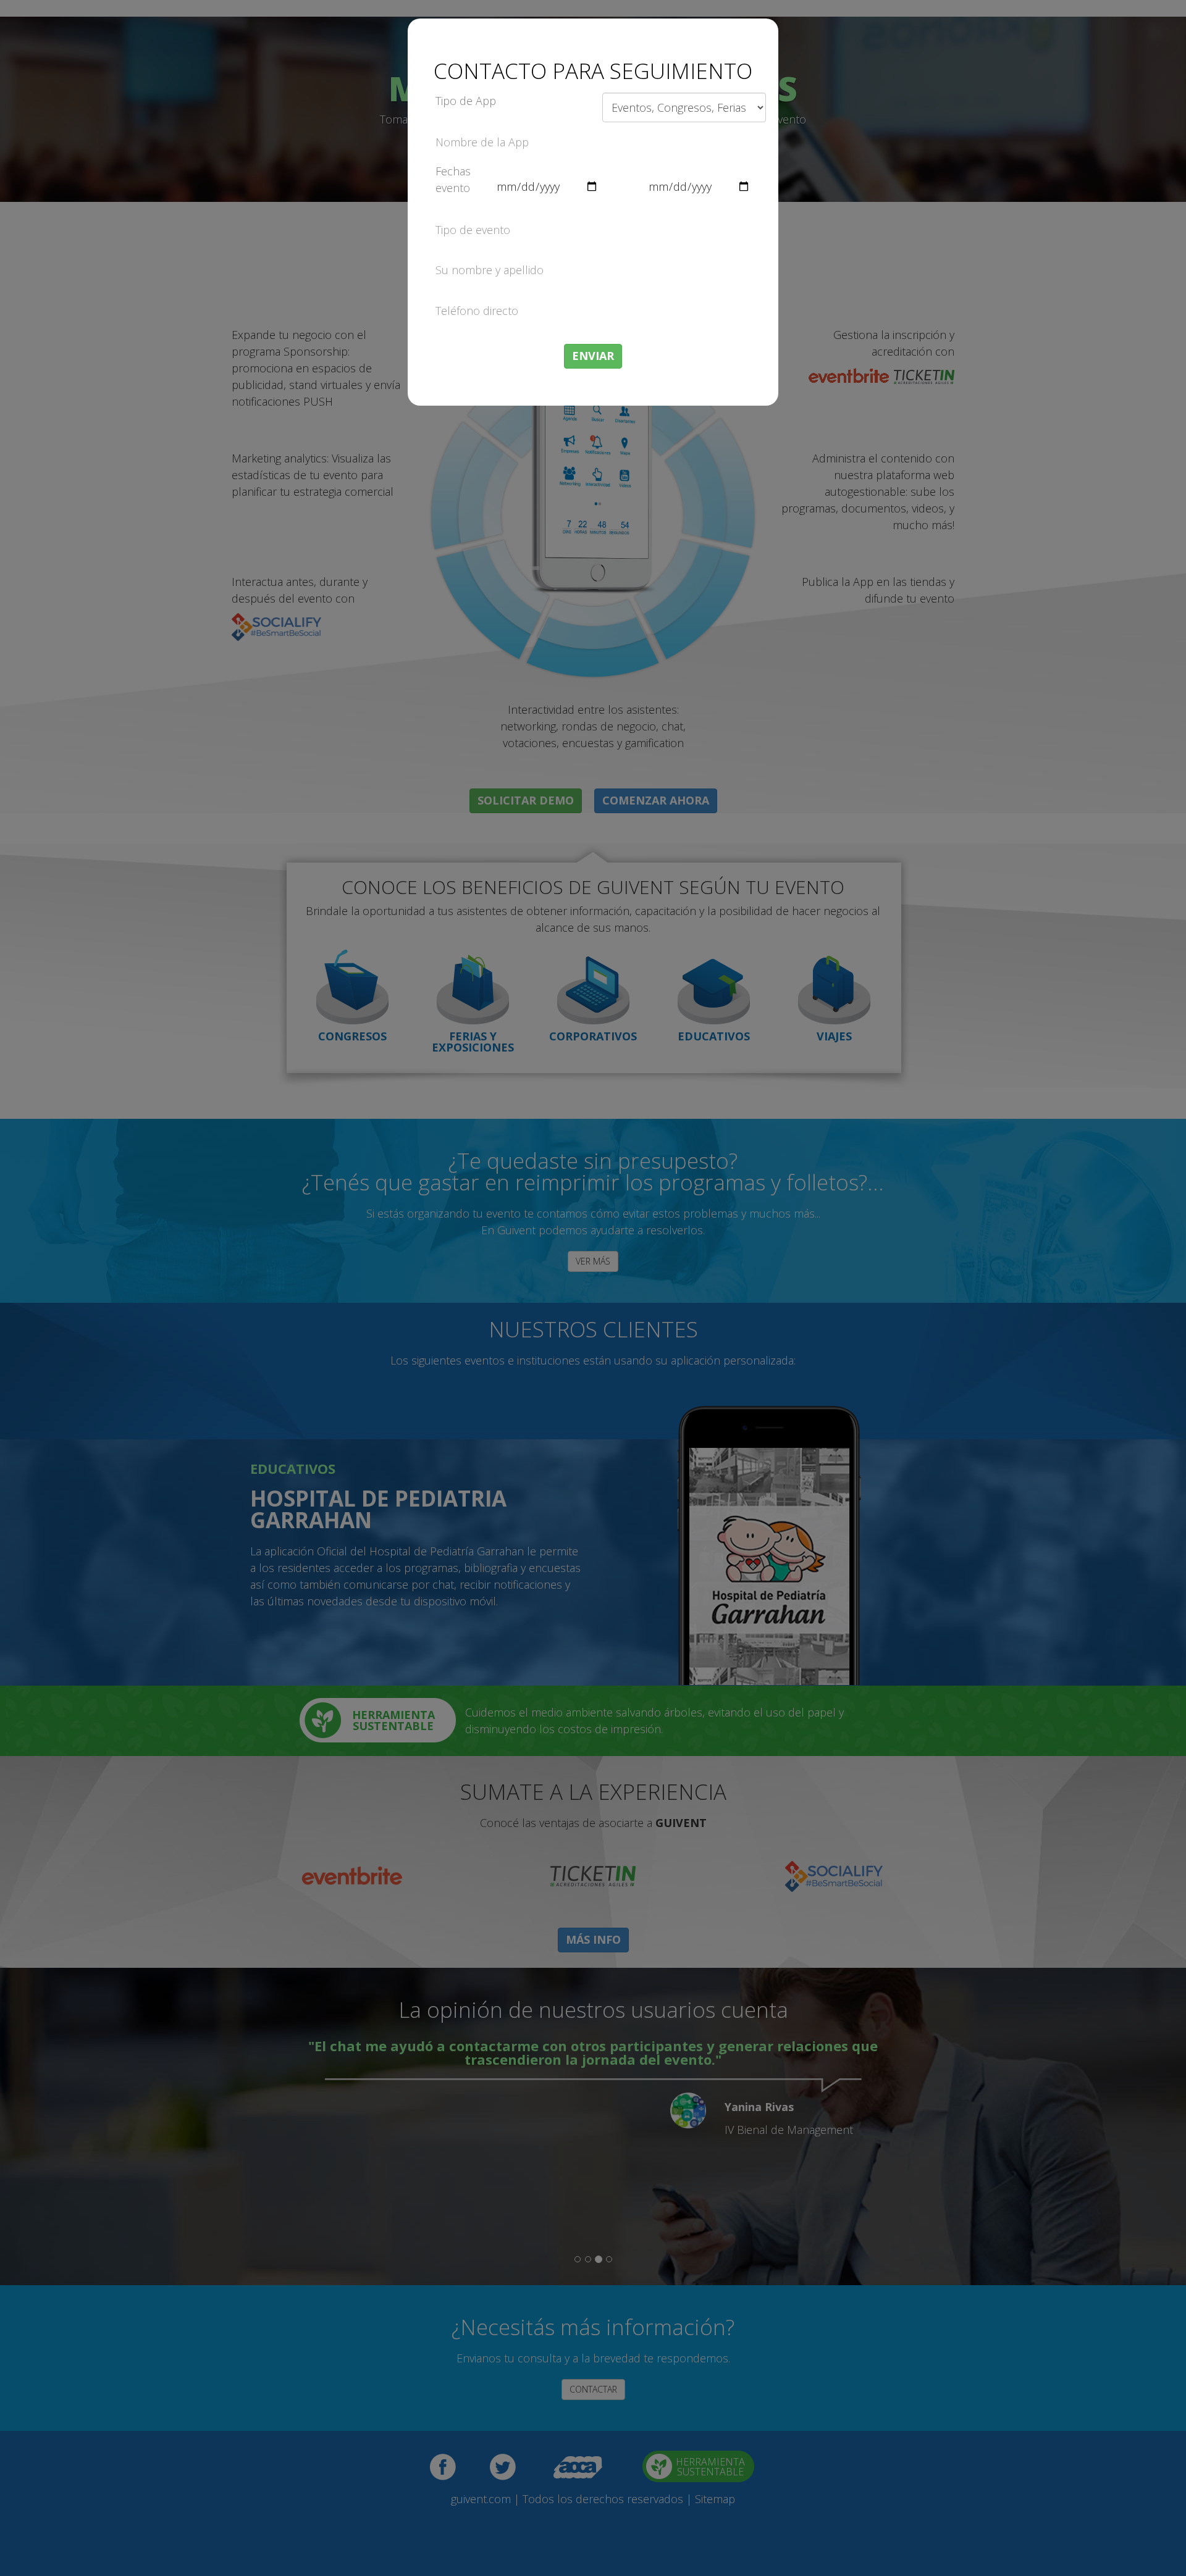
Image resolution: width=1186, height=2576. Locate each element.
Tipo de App (466, 101)
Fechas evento (453, 179)
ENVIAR (593, 356)
